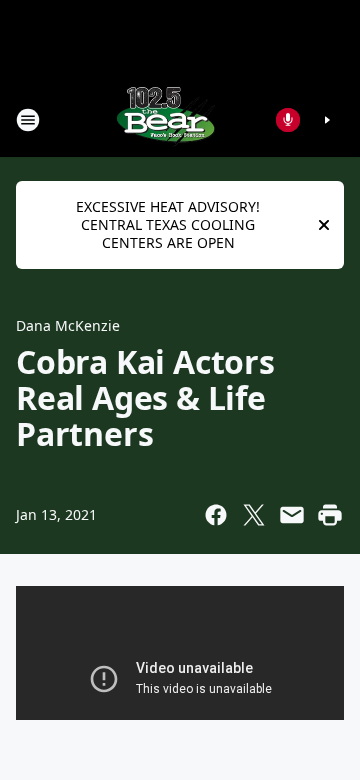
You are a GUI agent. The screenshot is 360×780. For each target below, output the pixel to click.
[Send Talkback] (288, 120)
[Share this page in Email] (292, 515)
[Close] (324, 225)
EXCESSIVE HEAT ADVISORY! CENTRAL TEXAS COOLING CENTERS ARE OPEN (168, 224)
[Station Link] (166, 119)
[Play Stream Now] (327, 120)
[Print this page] (330, 515)
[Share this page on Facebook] (216, 515)
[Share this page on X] (254, 515)
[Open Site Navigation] (28, 120)
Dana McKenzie (68, 325)
